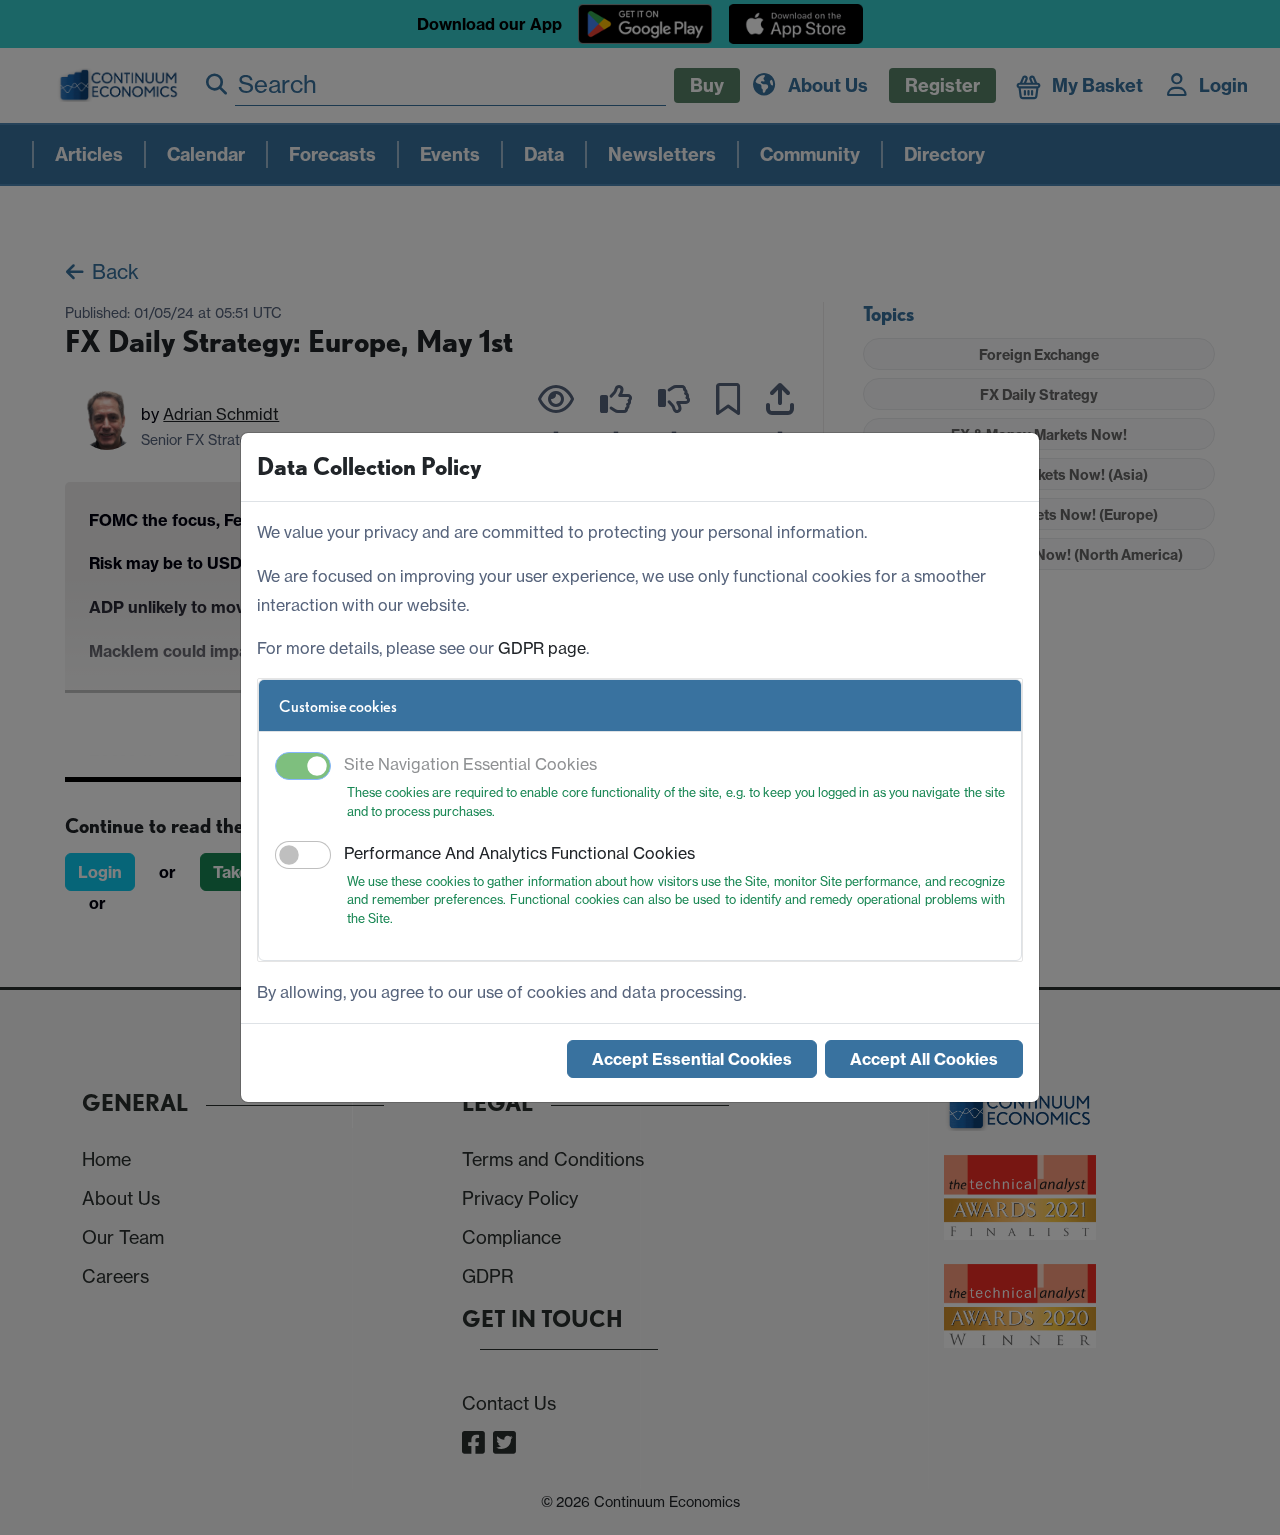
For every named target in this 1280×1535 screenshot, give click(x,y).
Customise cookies (338, 706)
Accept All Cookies (924, 1059)
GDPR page (542, 648)
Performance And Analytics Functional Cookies (519, 853)
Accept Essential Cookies (692, 1059)
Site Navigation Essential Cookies (470, 764)
